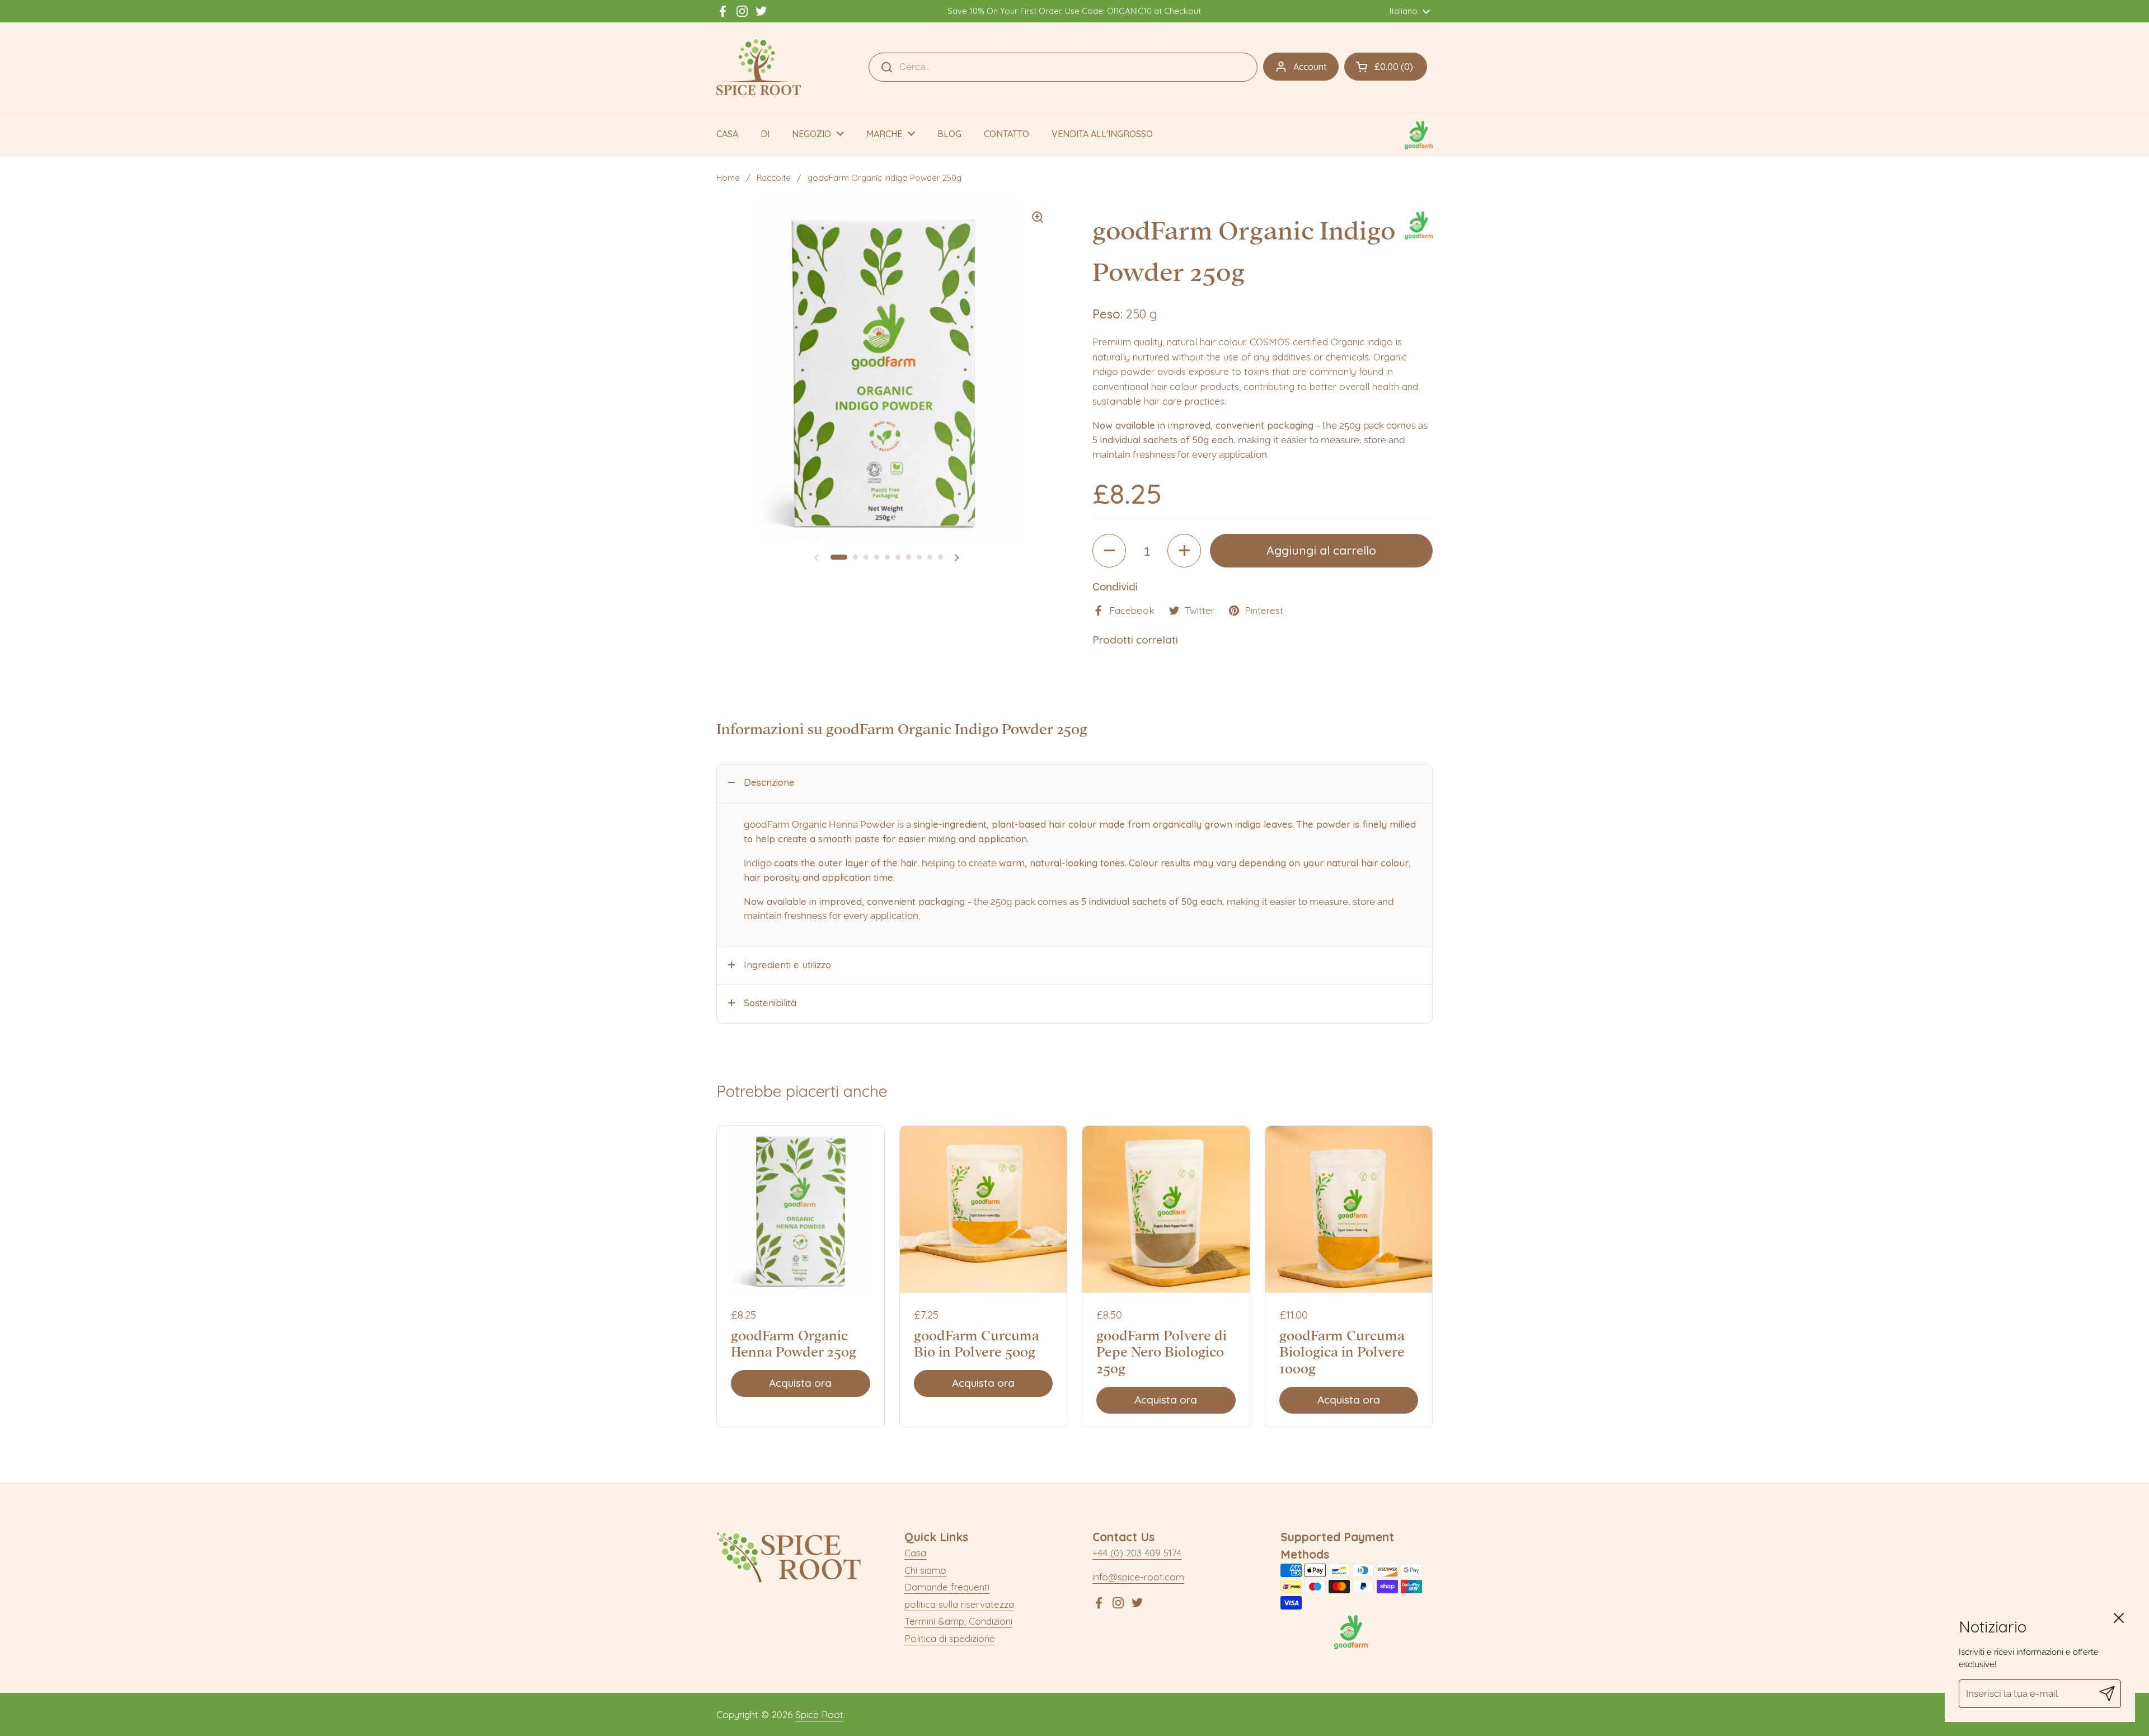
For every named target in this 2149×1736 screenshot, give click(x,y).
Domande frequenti (947, 1587)
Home (728, 178)
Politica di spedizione (950, 1638)
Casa (915, 1553)
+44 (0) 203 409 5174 (1137, 1553)
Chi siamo (925, 1570)
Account (1310, 67)
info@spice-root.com (1138, 1577)
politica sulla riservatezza (959, 1604)
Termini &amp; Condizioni (958, 1621)
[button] (1386, 67)
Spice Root (819, 1714)
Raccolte (774, 178)
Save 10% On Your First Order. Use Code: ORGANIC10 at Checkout (1074, 11)
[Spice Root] (759, 67)
